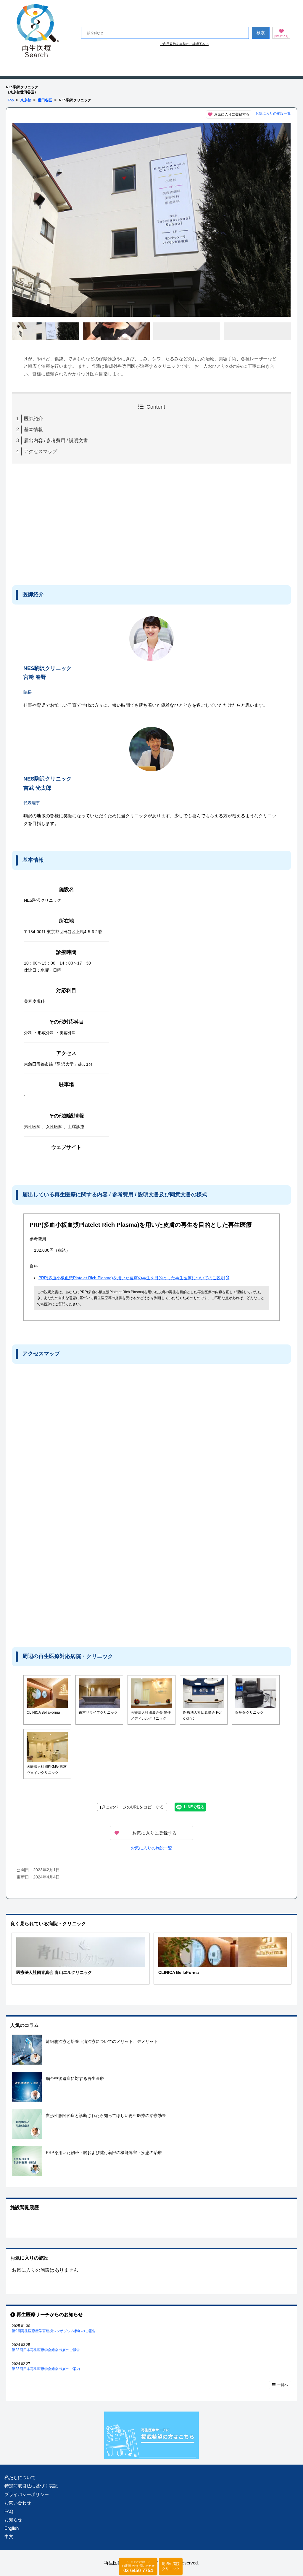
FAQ (9, 2511)
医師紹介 (33, 419)
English (12, 2528)
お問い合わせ (18, 2503)
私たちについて (20, 2477)
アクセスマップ (41, 451)
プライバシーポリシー (27, 2494)
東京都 (26, 100)
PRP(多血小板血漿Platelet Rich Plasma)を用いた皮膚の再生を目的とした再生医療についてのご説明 (132, 1278)
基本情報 (33, 430)
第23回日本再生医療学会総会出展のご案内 (46, 2369)
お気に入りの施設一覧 (273, 113)
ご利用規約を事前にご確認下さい (184, 44)
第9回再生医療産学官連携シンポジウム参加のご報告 (54, 2331)
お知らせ (13, 2520)
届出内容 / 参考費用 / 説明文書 (56, 440)
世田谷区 (45, 100)
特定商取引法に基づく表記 (31, 2486)
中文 (9, 2536)
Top (11, 100)
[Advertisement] (61, 523)
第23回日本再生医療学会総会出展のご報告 (46, 2350)
